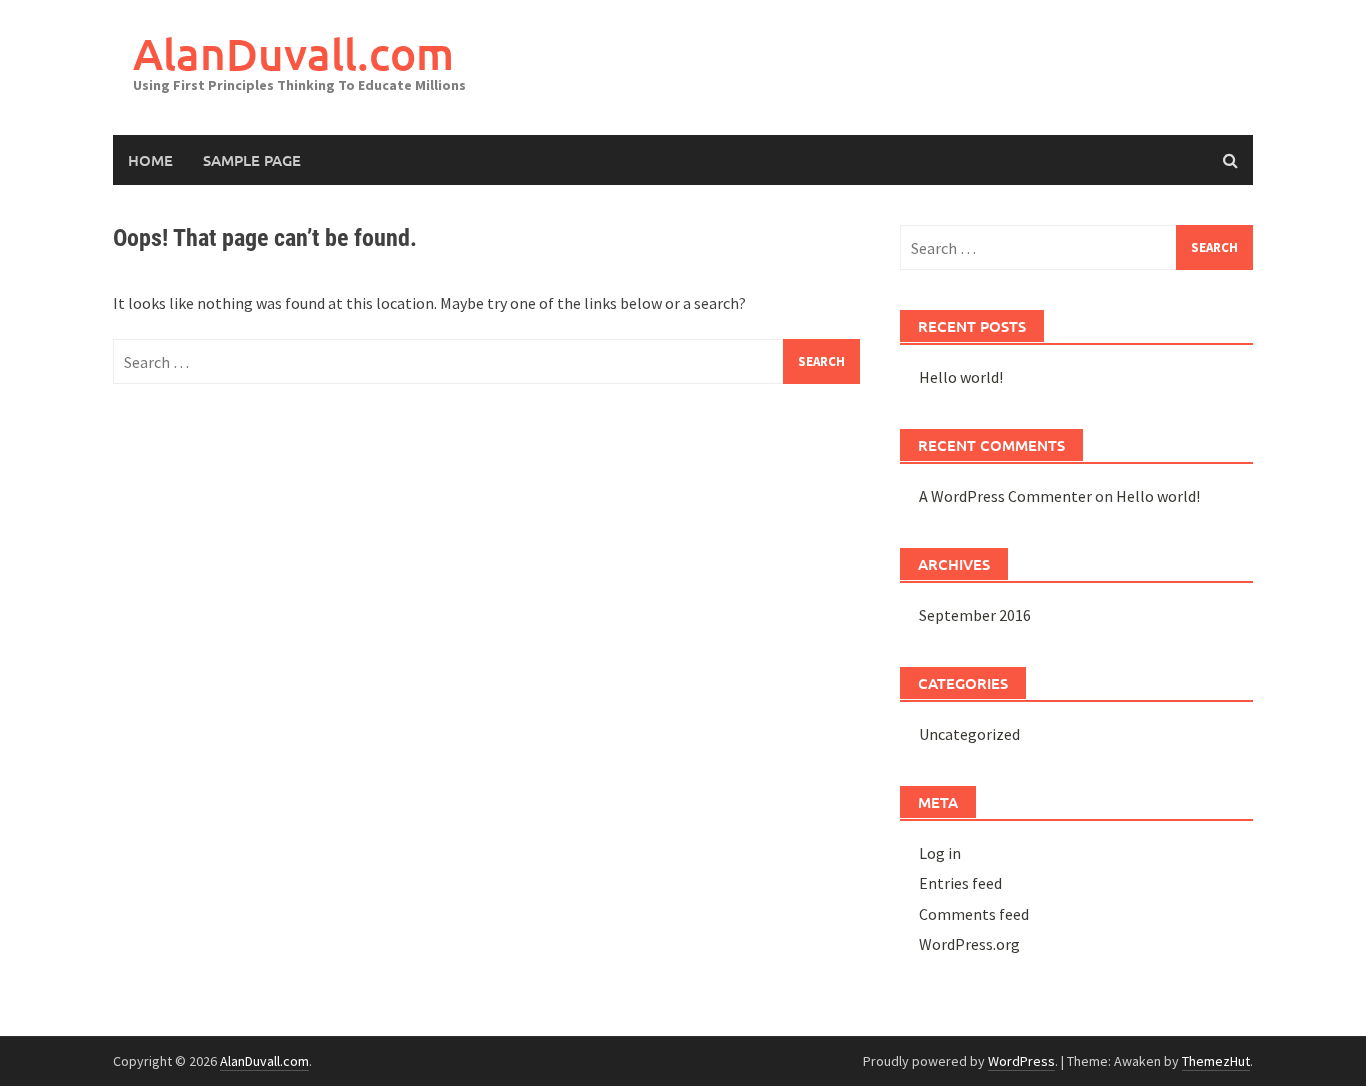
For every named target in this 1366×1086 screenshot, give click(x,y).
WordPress (1021, 1061)
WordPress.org (969, 944)
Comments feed (974, 914)
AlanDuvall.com (293, 53)
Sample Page (252, 160)
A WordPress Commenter (1005, 496)
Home (150, 160)
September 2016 (975, 615)
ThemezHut (1216, 1061)
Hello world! (961, 377)
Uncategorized (969, 734)
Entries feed (960, 883)
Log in (940, 853)
